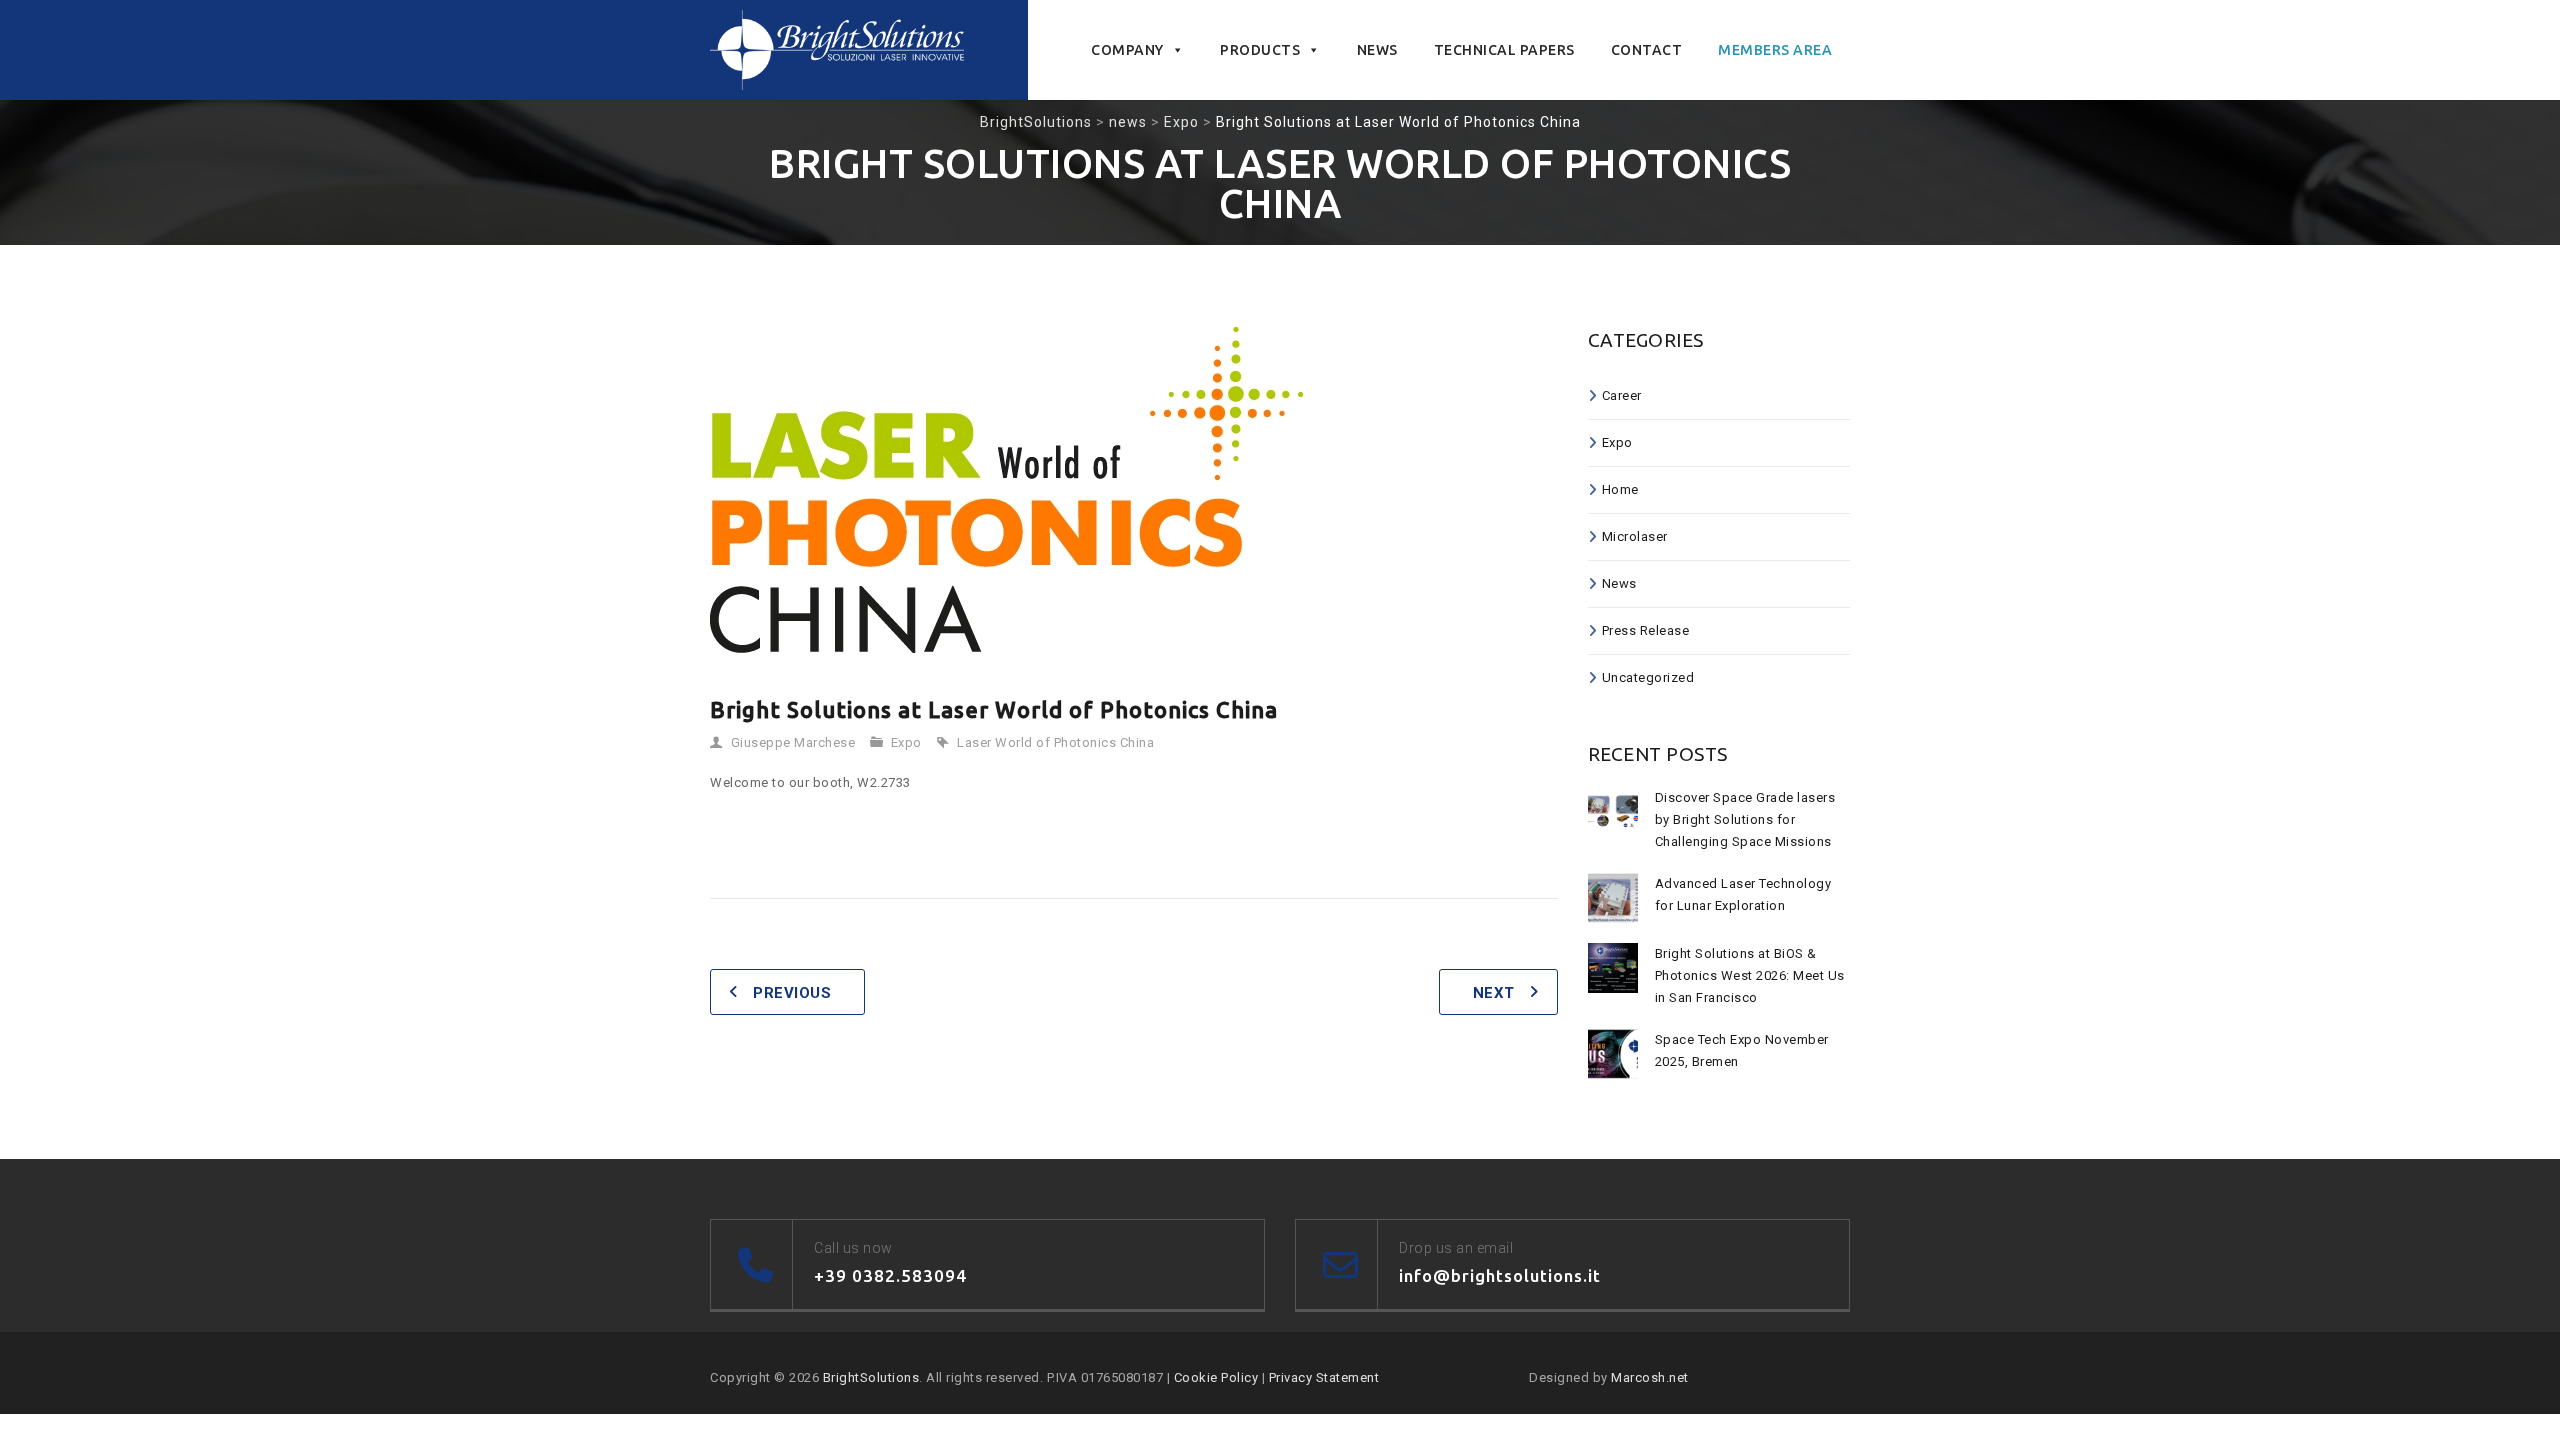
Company (1127, 50)
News (1377, 50)
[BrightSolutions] (837, 50)
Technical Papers (1504, 50)
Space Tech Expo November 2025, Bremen (1742, 1050)
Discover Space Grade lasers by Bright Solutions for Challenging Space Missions (1745, 819)
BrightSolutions (871, 1377)
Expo (906, 742)
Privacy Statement (1324, 1377)
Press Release (1646, 630)
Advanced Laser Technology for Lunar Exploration (1743, 894)
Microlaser (1635, 536)
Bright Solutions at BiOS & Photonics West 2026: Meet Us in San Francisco (1750, 975)
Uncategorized (1648, 677)
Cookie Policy (1216, 1377)
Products (1260, 50)
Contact (1647, 50)
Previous (792, 993)
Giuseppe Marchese (793, 742)
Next (1494, 993)
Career (1622, 395)
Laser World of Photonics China (1055, 742)
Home (1620, 489)
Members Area (1775, 50)
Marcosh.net (1650, 1377)
